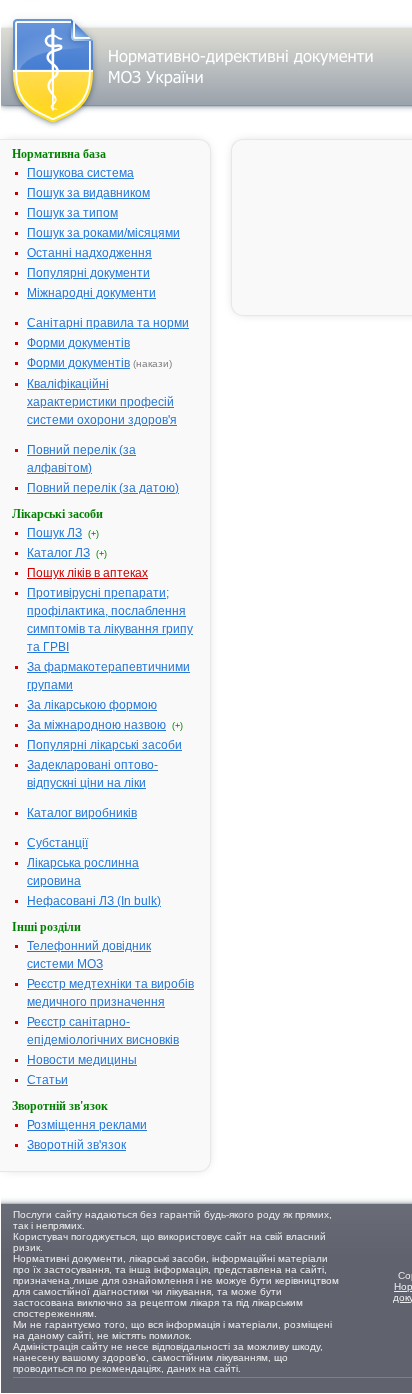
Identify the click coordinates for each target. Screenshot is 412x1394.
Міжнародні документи (91, 293)
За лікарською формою (92, 705)
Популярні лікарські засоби (104, 745)
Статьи (47, 1080)
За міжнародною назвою (96, 725)
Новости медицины (82, 1060)
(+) (93, 534)
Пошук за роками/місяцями (103, 233)
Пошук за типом (72, 213)
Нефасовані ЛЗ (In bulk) (94, 901)
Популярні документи (88, 273)
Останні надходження (89, 253)
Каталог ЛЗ (58, 553)
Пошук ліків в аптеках (87, 573)
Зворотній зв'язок (76, 1145)
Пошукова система (80, 173)
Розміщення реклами (87, 1125)
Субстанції (57, 843)
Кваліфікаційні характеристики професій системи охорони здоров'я (102, 402)
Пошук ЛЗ (54, 533)
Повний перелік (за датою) (103, 488)
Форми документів (78, 343)
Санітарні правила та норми (108, 323)
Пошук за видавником (88, 193)
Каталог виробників (82, 813)
